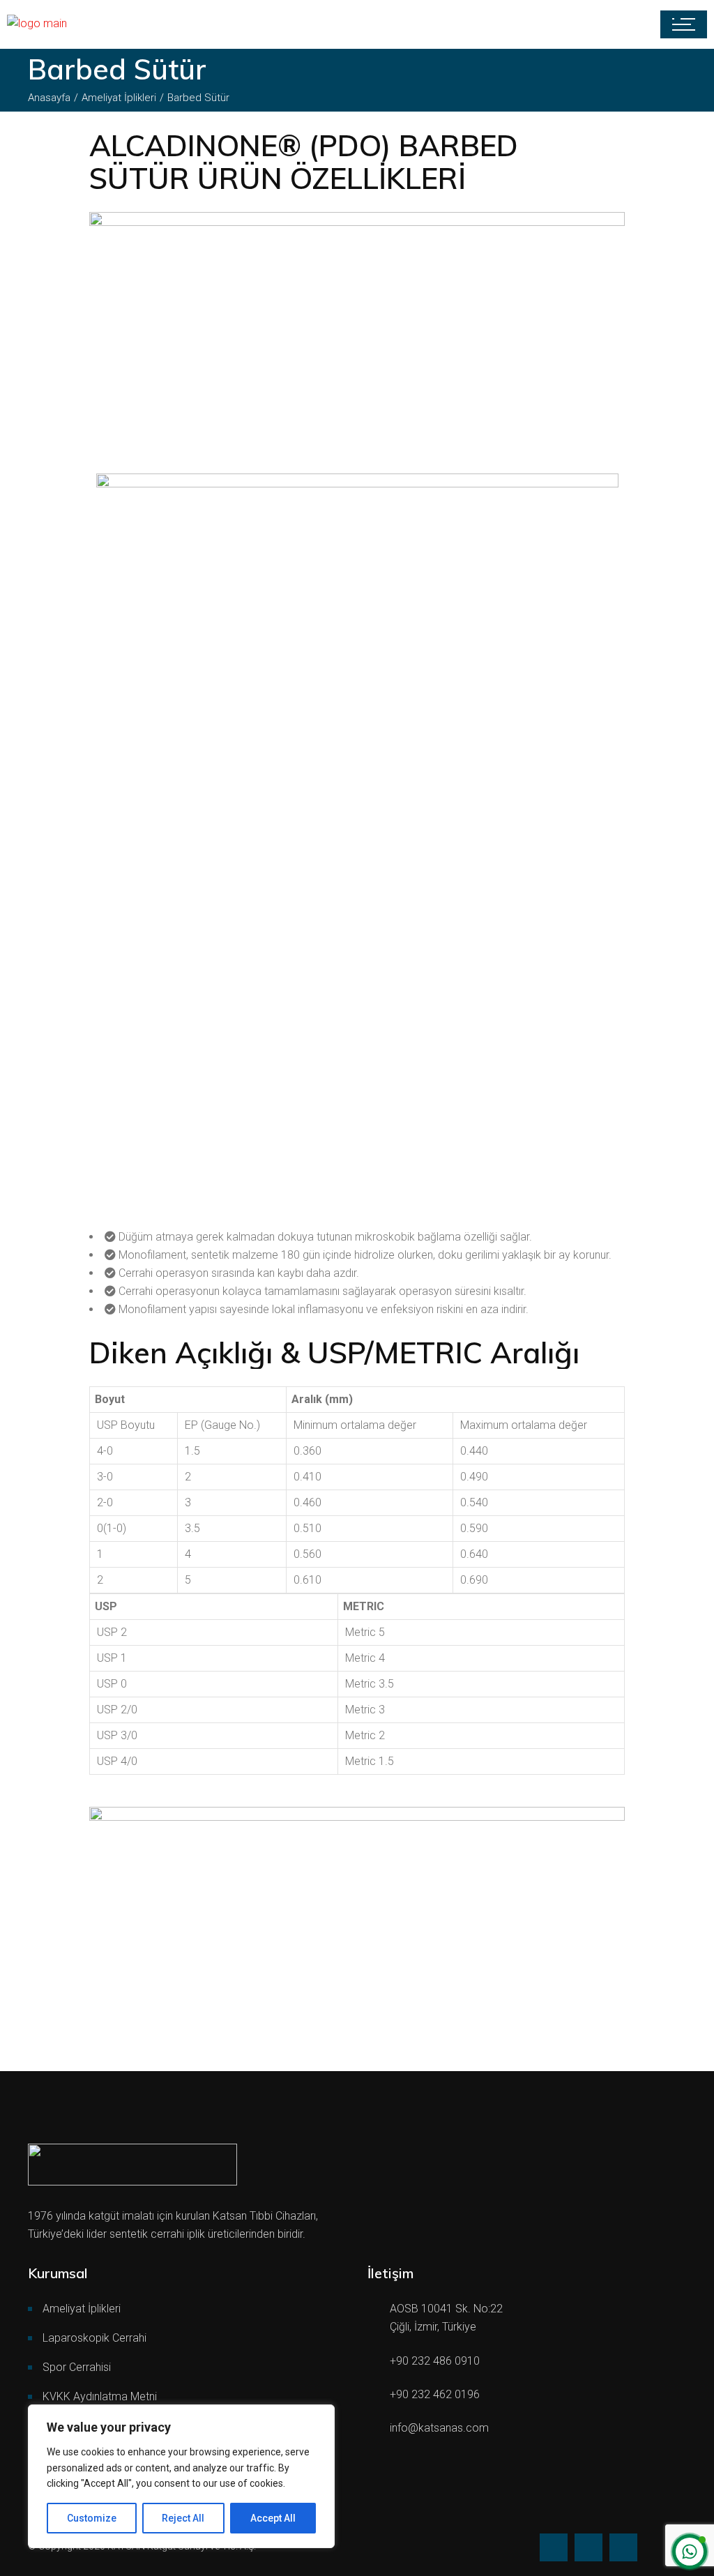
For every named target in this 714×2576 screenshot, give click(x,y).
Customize (92, 2518)
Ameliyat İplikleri (82, 2309)
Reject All (183, 2518)
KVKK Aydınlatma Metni (100, 2396)
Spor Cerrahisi (77, 2367)
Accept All (273, 2518)
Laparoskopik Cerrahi (96, 2338)
